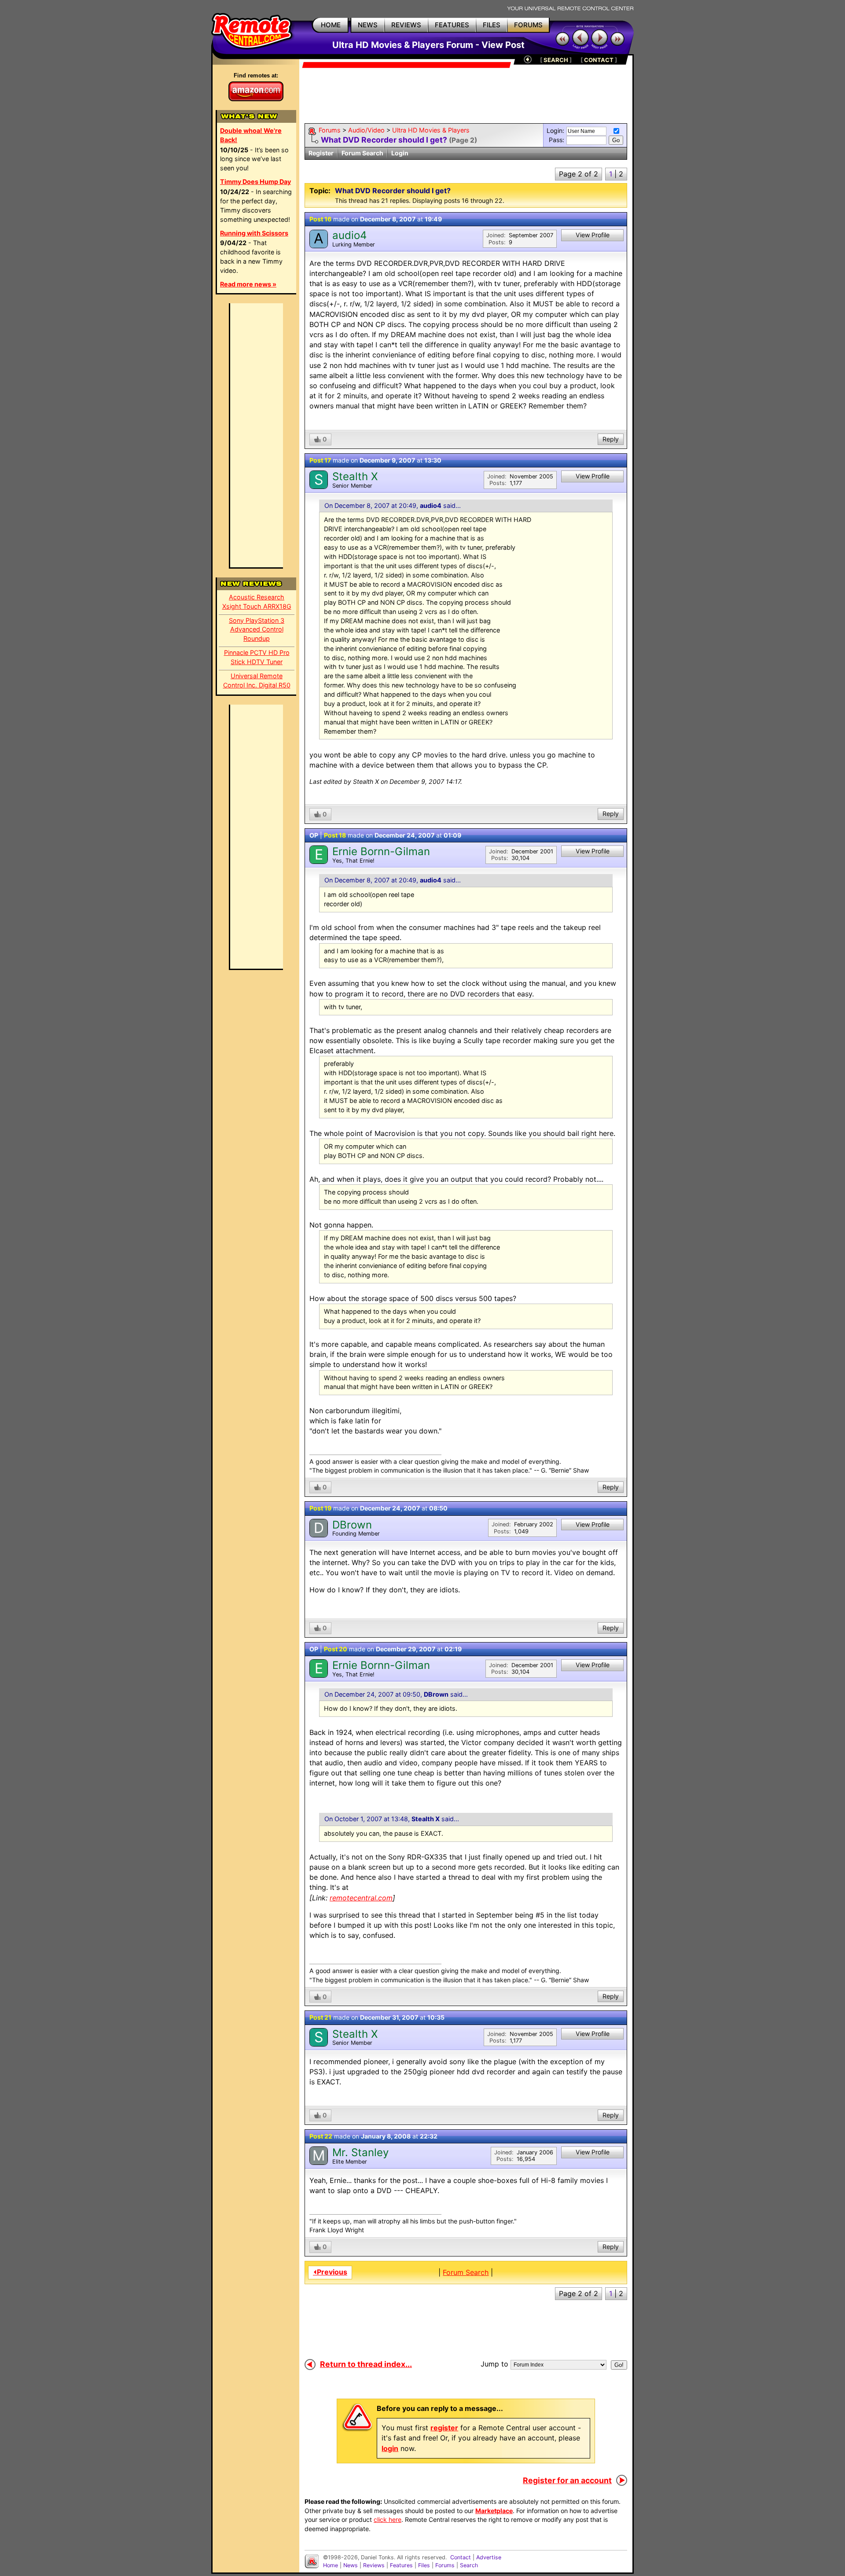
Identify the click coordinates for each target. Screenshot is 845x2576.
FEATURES (452, 25)
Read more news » (248, 284)
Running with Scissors (254, 233)
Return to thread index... (366, 2364)
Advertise (489, 2557)
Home (331, 2565)
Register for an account (567, 2480)
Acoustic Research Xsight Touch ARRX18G (257, 602)
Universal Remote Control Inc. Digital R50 (257, 680)
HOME (331, 25)
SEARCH (556, 60)
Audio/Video (366, 130)
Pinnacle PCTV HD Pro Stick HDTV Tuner (257, 657)
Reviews (374, 2565)
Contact (461, 2557)
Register (321, 153)
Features (401, 2565)
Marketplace (494, 2511)
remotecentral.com (361, 1898)
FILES (492, 25)
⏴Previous (330, 2272)
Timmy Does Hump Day (255, 182)
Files (424, 2565)
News (351, 2565)
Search (469, 2565)
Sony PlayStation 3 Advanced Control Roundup (257, 630)
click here (388, 2519)
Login (400, 153)
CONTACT (599, 60)
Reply (611, 439)
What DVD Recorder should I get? (384, 140)
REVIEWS (406, 25)
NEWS (368, 25)
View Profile (593, 235)
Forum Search (362, 153)
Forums (330, 130)
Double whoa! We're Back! (251, 135)
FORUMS (528, 25)
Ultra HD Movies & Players (431, 130)
